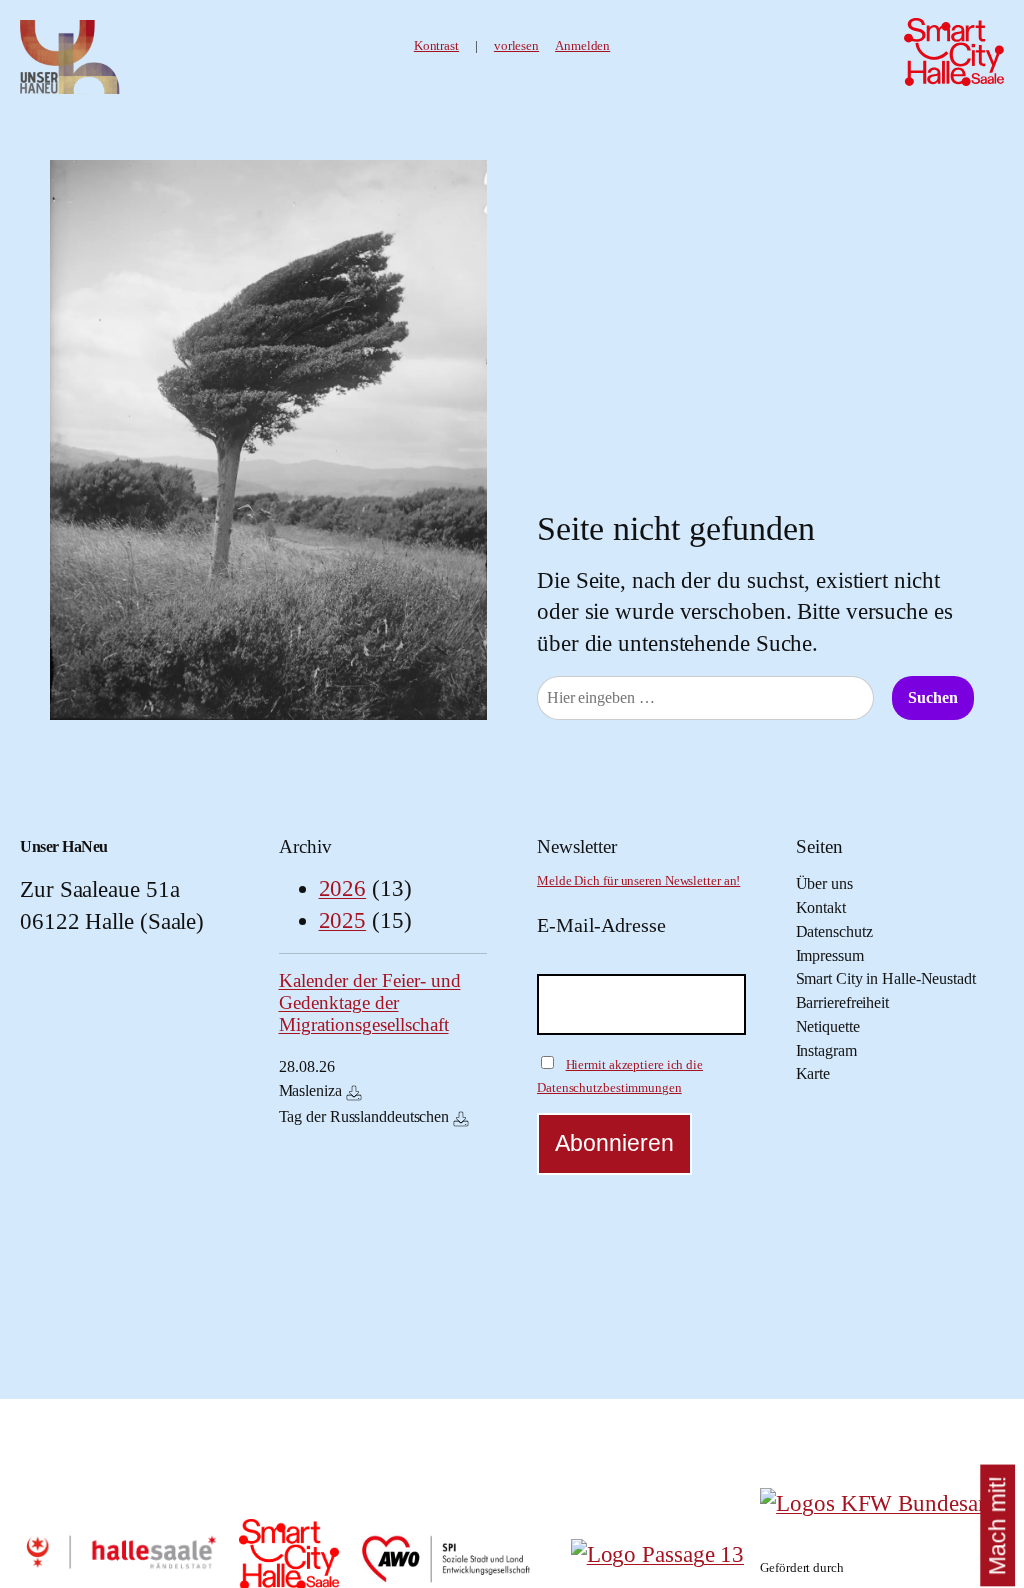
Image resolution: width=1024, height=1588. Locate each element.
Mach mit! (997, 1525)
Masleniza (310, 1090)
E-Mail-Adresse (601, 925)
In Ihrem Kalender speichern (354, 1093)
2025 (343, 920)
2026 (343, 888)
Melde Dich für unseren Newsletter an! (638, 881)
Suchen (932, 698)
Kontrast (436, 46)
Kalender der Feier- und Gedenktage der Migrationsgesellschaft (370, 1002)
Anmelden (582, 46)
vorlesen (516, 46)
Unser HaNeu (64, 847)
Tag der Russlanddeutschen (364, 1116)
